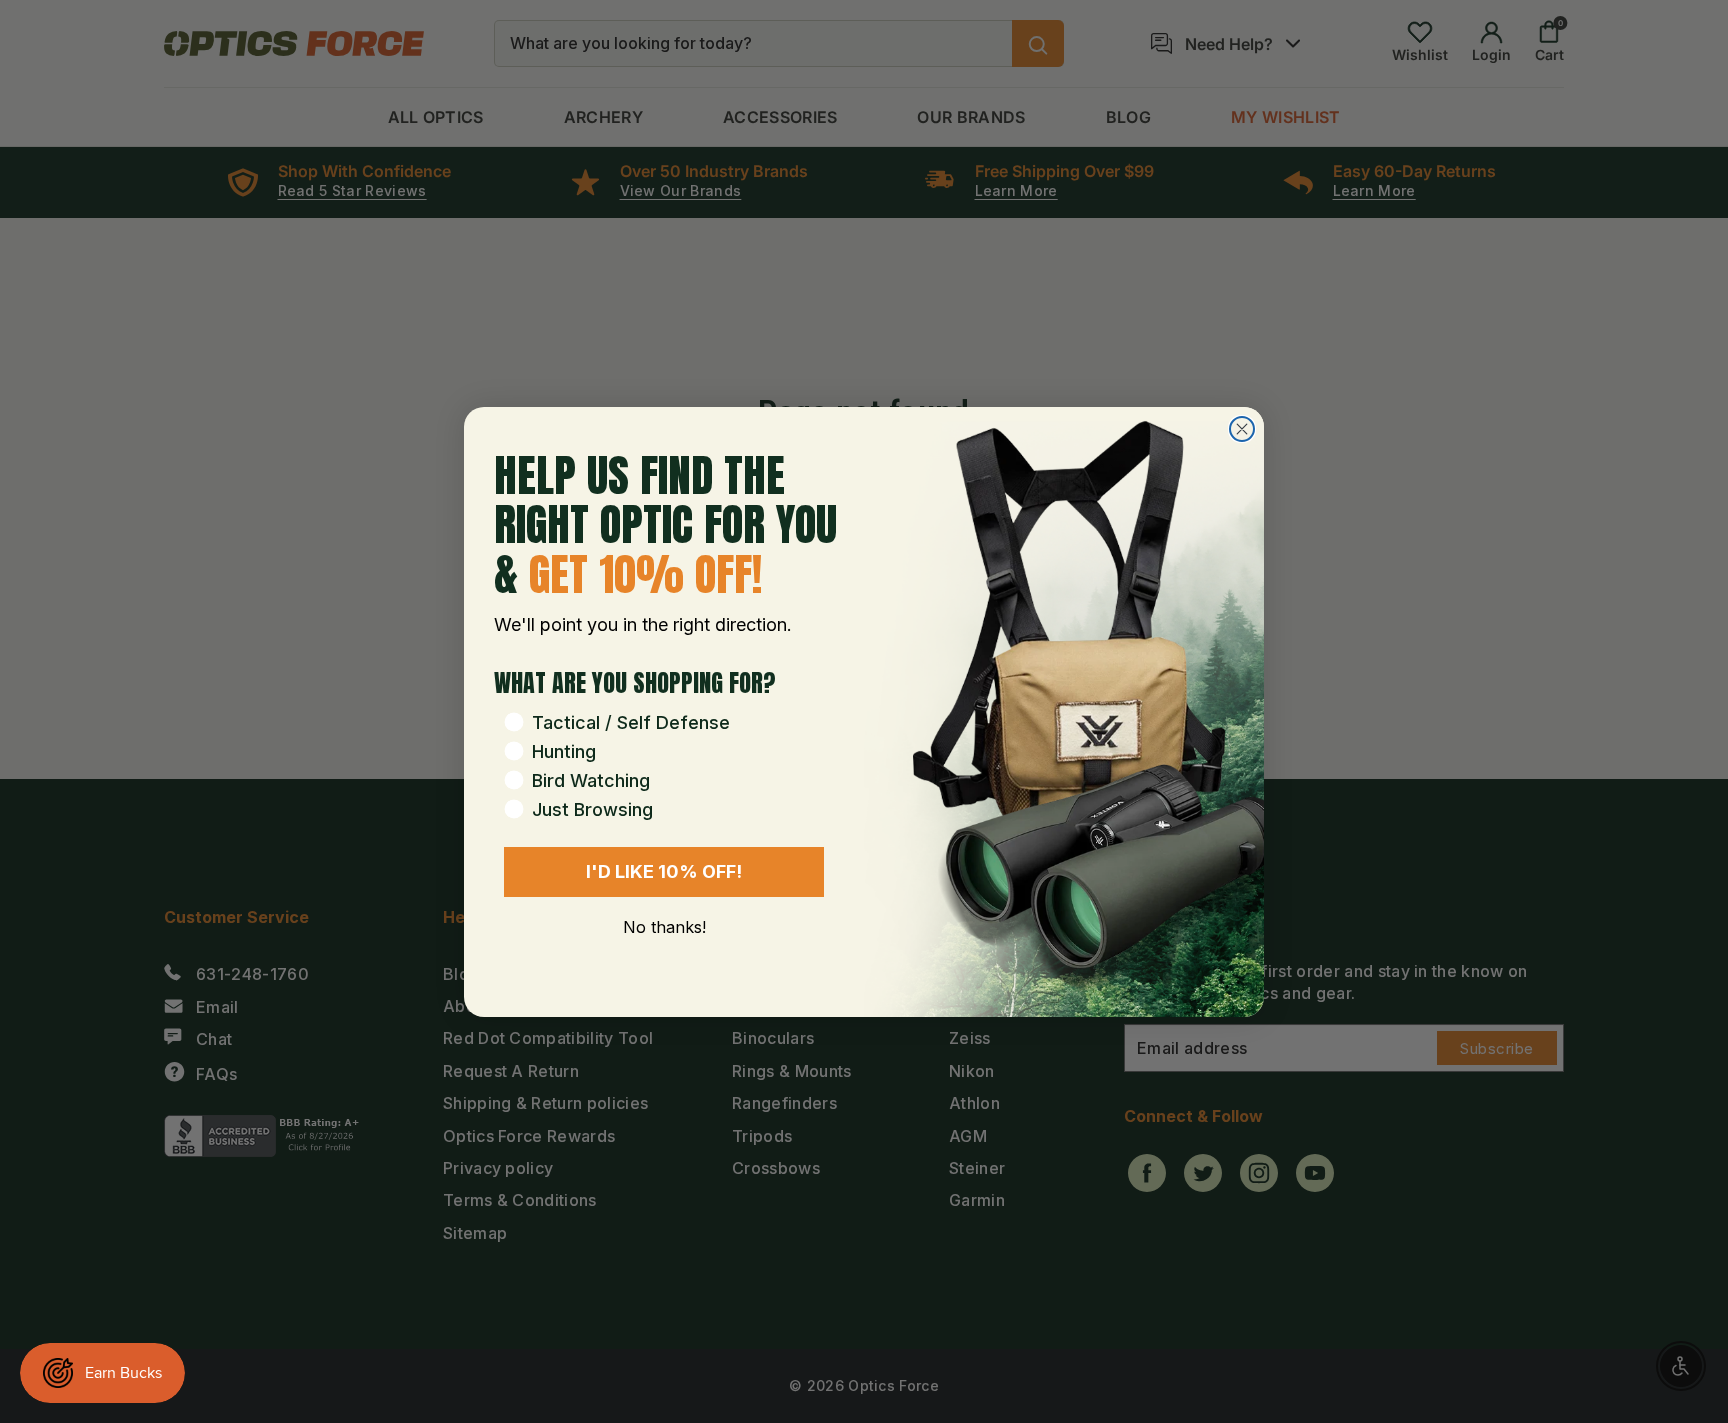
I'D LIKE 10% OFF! (664, 871)
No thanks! (664, 927)
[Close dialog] (1242, 429)
